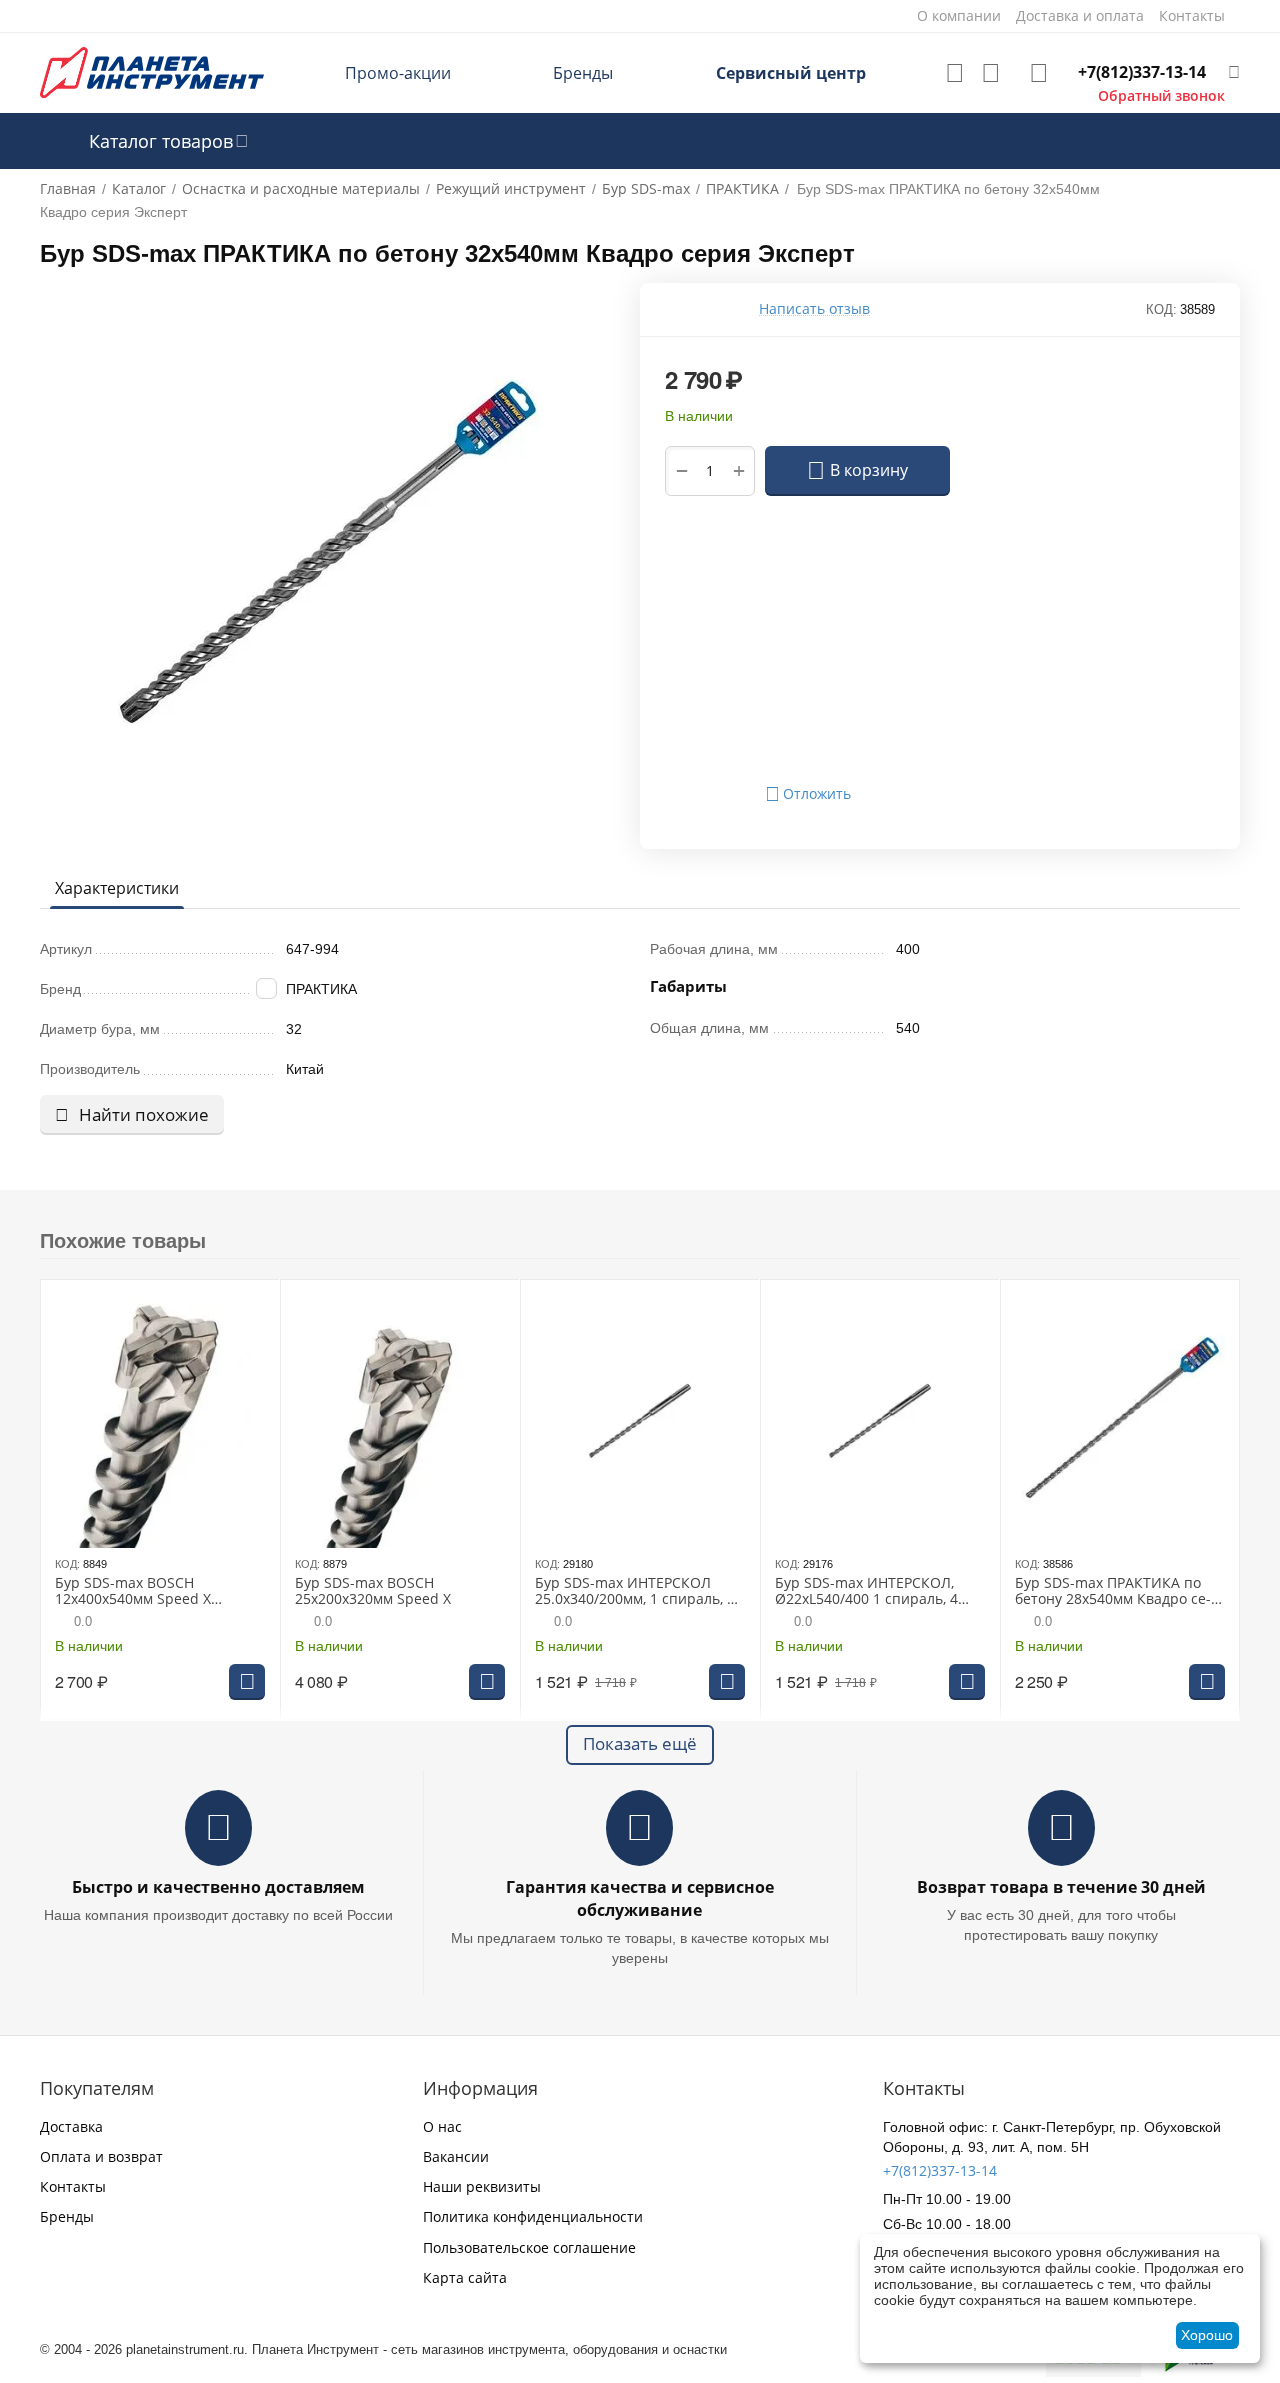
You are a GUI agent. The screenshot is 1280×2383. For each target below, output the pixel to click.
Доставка (71, 2126)
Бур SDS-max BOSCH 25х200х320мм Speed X (373, 1592)
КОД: (1161, 309)
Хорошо (1207, 2335)
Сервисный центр (791, 73)
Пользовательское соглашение (529, 2247)
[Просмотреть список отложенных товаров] (955, 73)
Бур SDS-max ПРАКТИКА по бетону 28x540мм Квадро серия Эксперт (1113, 1592)
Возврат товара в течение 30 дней (1061, 1887)
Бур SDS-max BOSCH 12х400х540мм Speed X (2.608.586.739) (133, 1592)
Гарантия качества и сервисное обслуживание (640, 1898)
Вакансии (456, 2156)
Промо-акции (398, 73)
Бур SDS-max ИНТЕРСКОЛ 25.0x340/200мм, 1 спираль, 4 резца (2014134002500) (635, 1592)
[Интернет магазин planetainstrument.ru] (152, 71)
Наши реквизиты (482, 2186)
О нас (442, 2126)
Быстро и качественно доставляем (218, 1887)
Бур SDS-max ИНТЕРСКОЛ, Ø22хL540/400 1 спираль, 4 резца (866, 1592)
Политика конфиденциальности (533, 2216)
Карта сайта (465, 2277)
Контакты (73, 2186)
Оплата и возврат (101, 2156)
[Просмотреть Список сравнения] (991, 73)
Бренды (583, 73)
